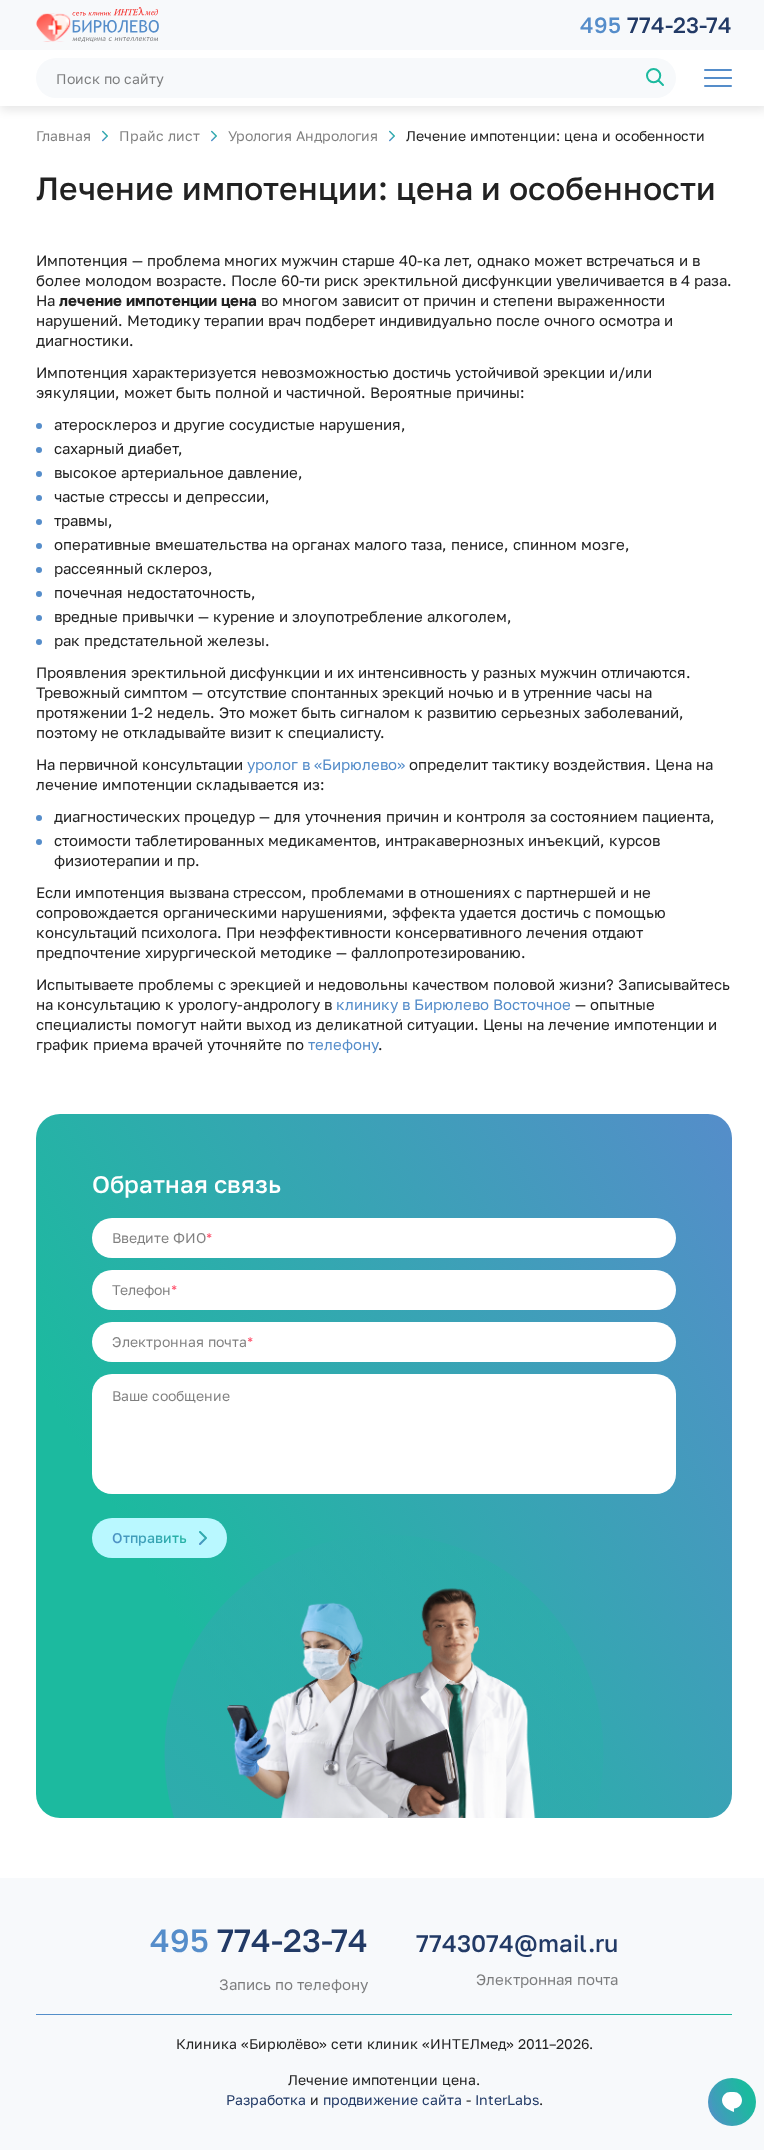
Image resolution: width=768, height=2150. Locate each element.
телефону (343, 1044)
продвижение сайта (392, 2099)
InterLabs (507, 2099)
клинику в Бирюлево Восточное (453, 1004)
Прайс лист (159, 135)
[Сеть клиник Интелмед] (298, 25)
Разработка (266, 2099)
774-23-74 (656, 24)
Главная (63, 135)
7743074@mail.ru (517, 1943)
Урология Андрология (303, 135)
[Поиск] (656, 78)
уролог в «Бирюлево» (326, 764)
